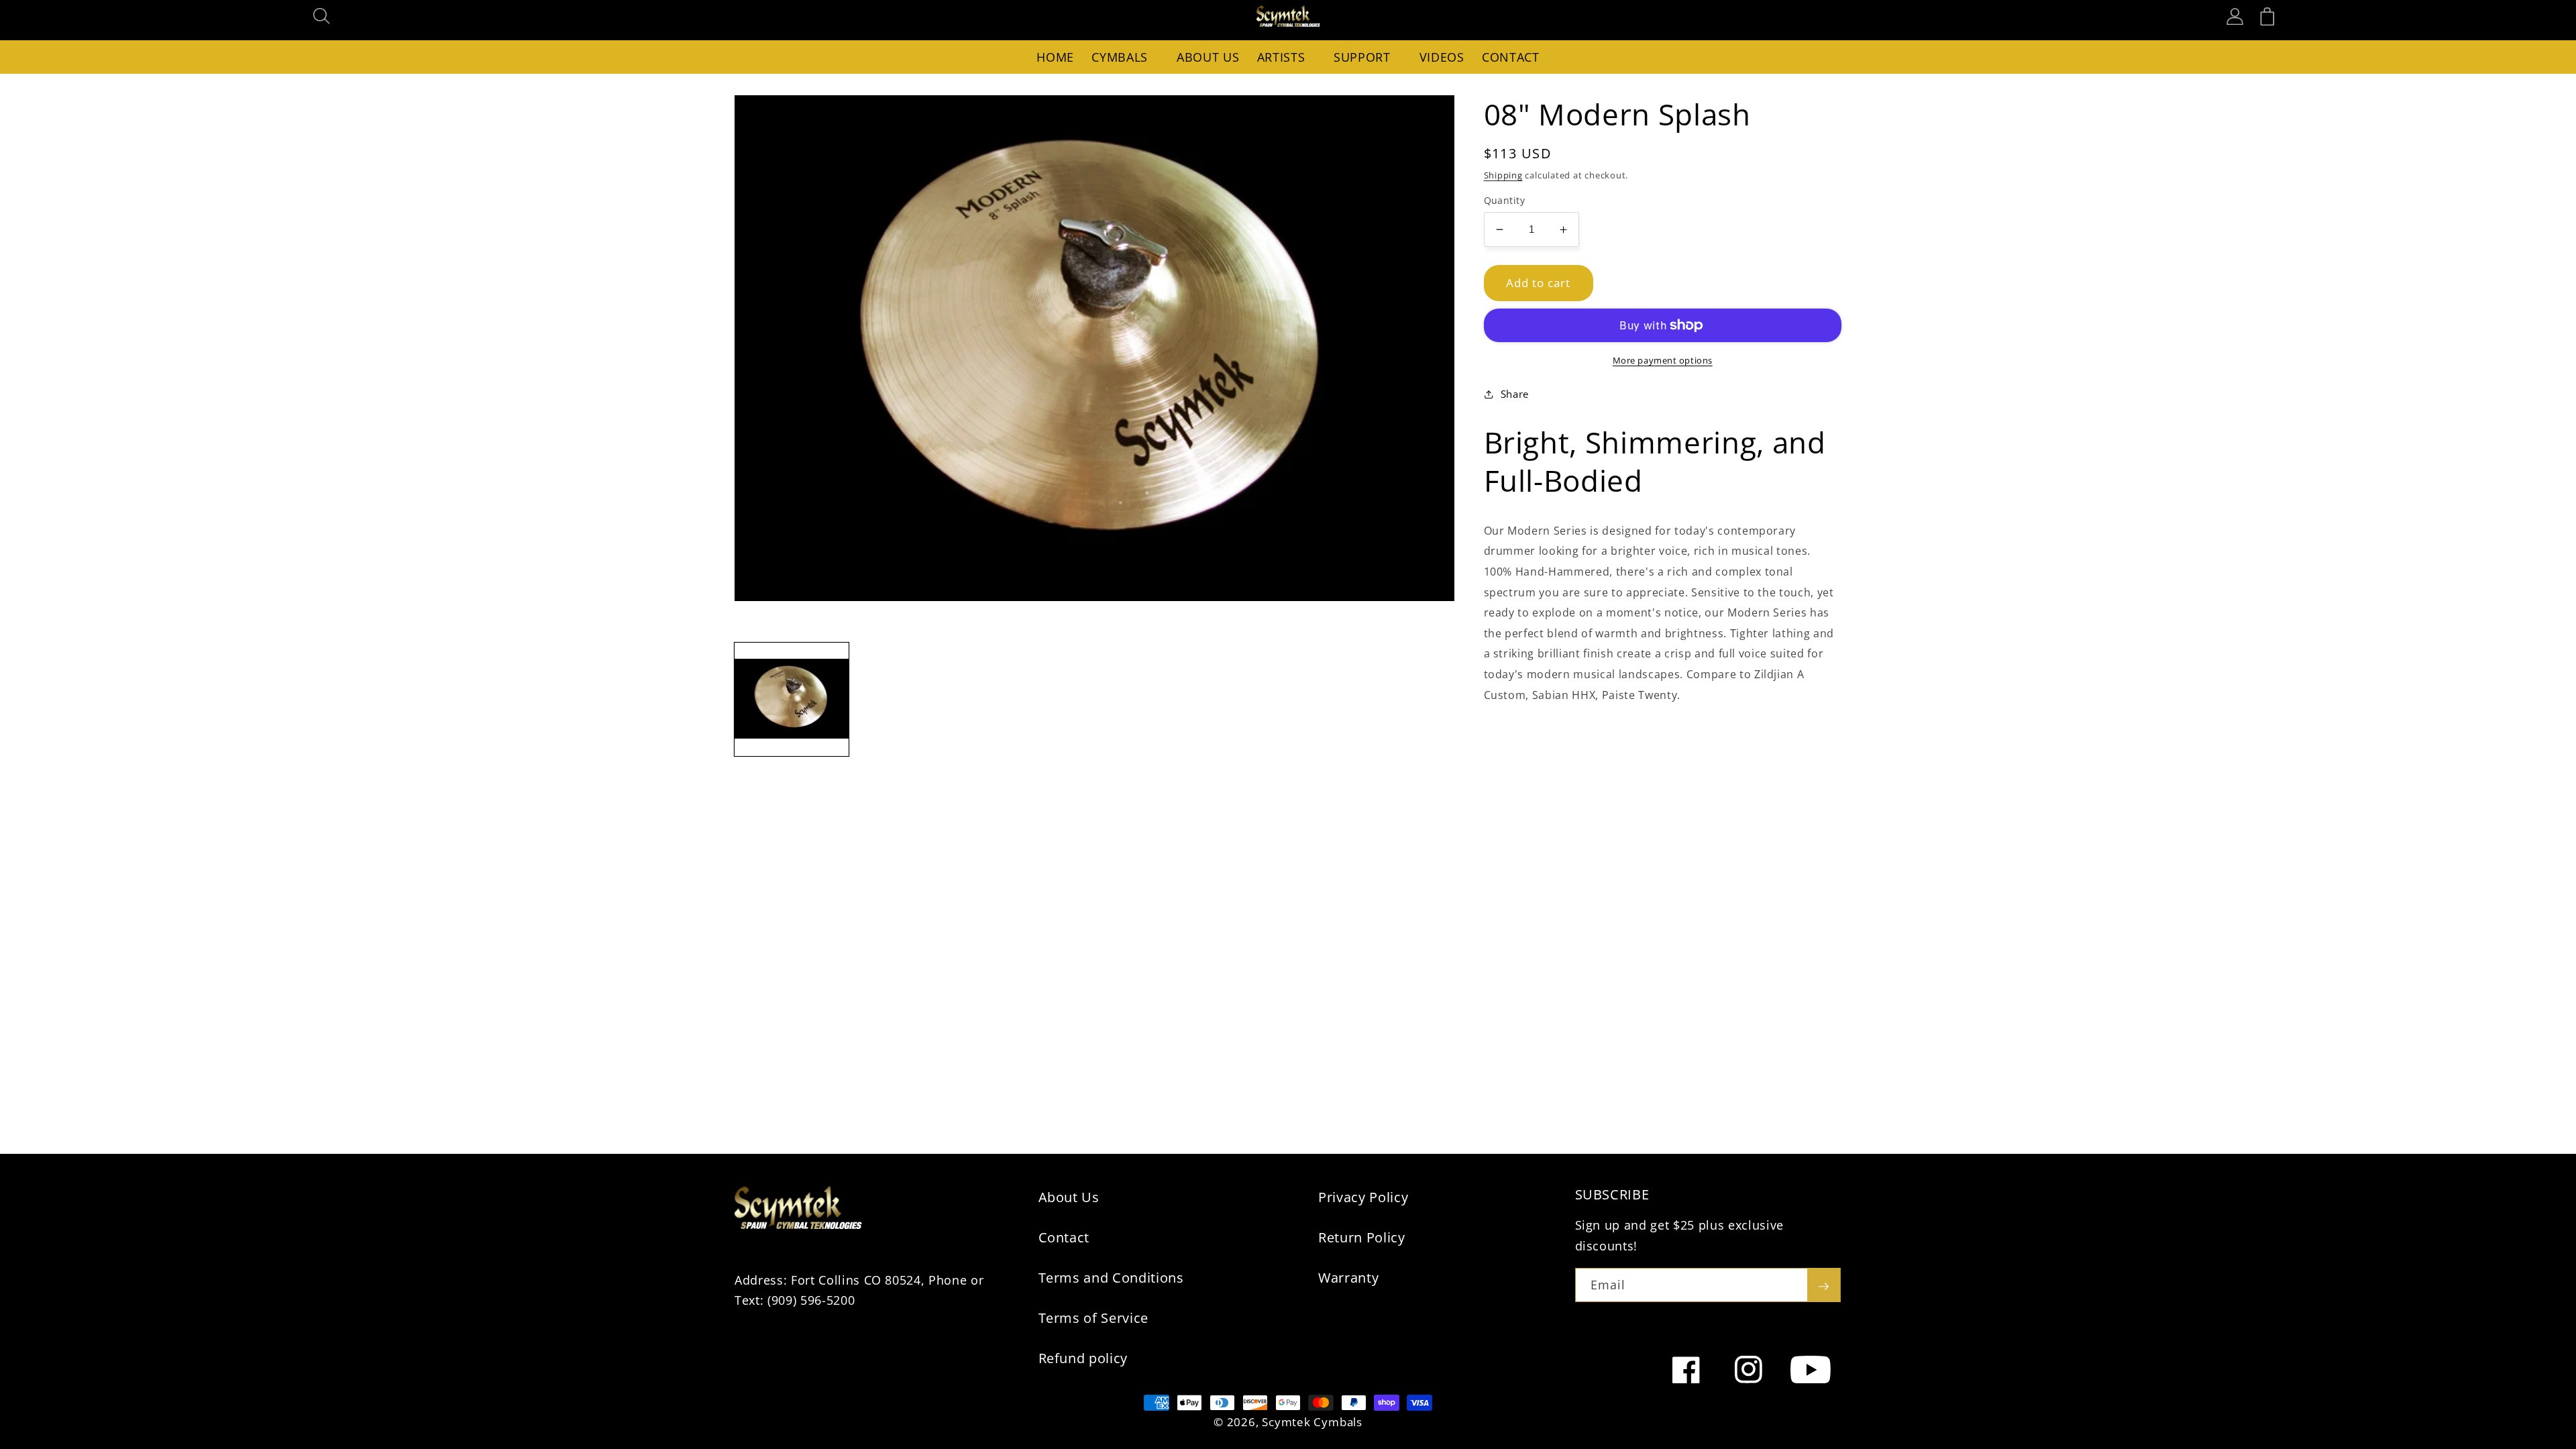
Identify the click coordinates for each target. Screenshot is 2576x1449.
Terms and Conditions (1111, 1278)
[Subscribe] (1823, 1285)
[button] (322, 16)
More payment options (1663, 360)
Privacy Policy (1363, 1197)
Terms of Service (1094, 1318)
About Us (1069, 1197)
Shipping (1503, 175)
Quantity (1505, 200)
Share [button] (1515, 394)
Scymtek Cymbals (1312, 1422)
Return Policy (1362, 1237)
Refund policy (1083, 1358)
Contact (1064, 1237)
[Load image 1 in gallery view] (792, 700)
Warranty (1348, 1278)
